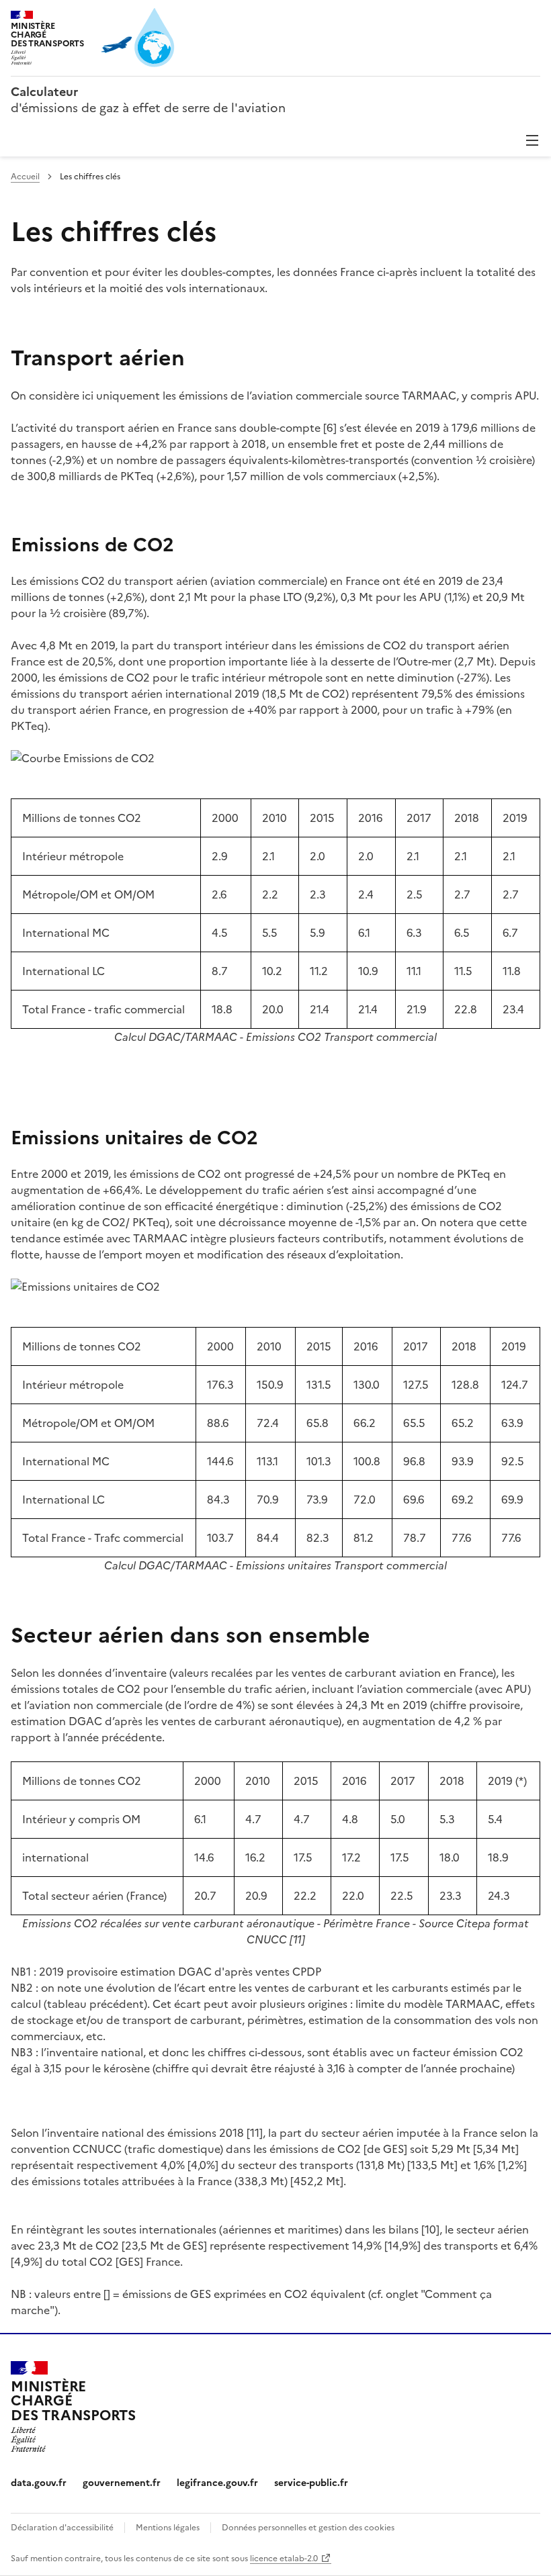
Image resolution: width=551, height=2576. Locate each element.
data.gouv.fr (39, 2483)
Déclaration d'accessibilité (62, 2528)
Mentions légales (168, 2528)
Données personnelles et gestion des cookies (308, 2528)
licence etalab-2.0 (284, 2559)
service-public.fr (311, 2483)
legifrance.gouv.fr (217, 2483)
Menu (532, 140)
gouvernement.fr (122, 2483)
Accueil (25, 177)
